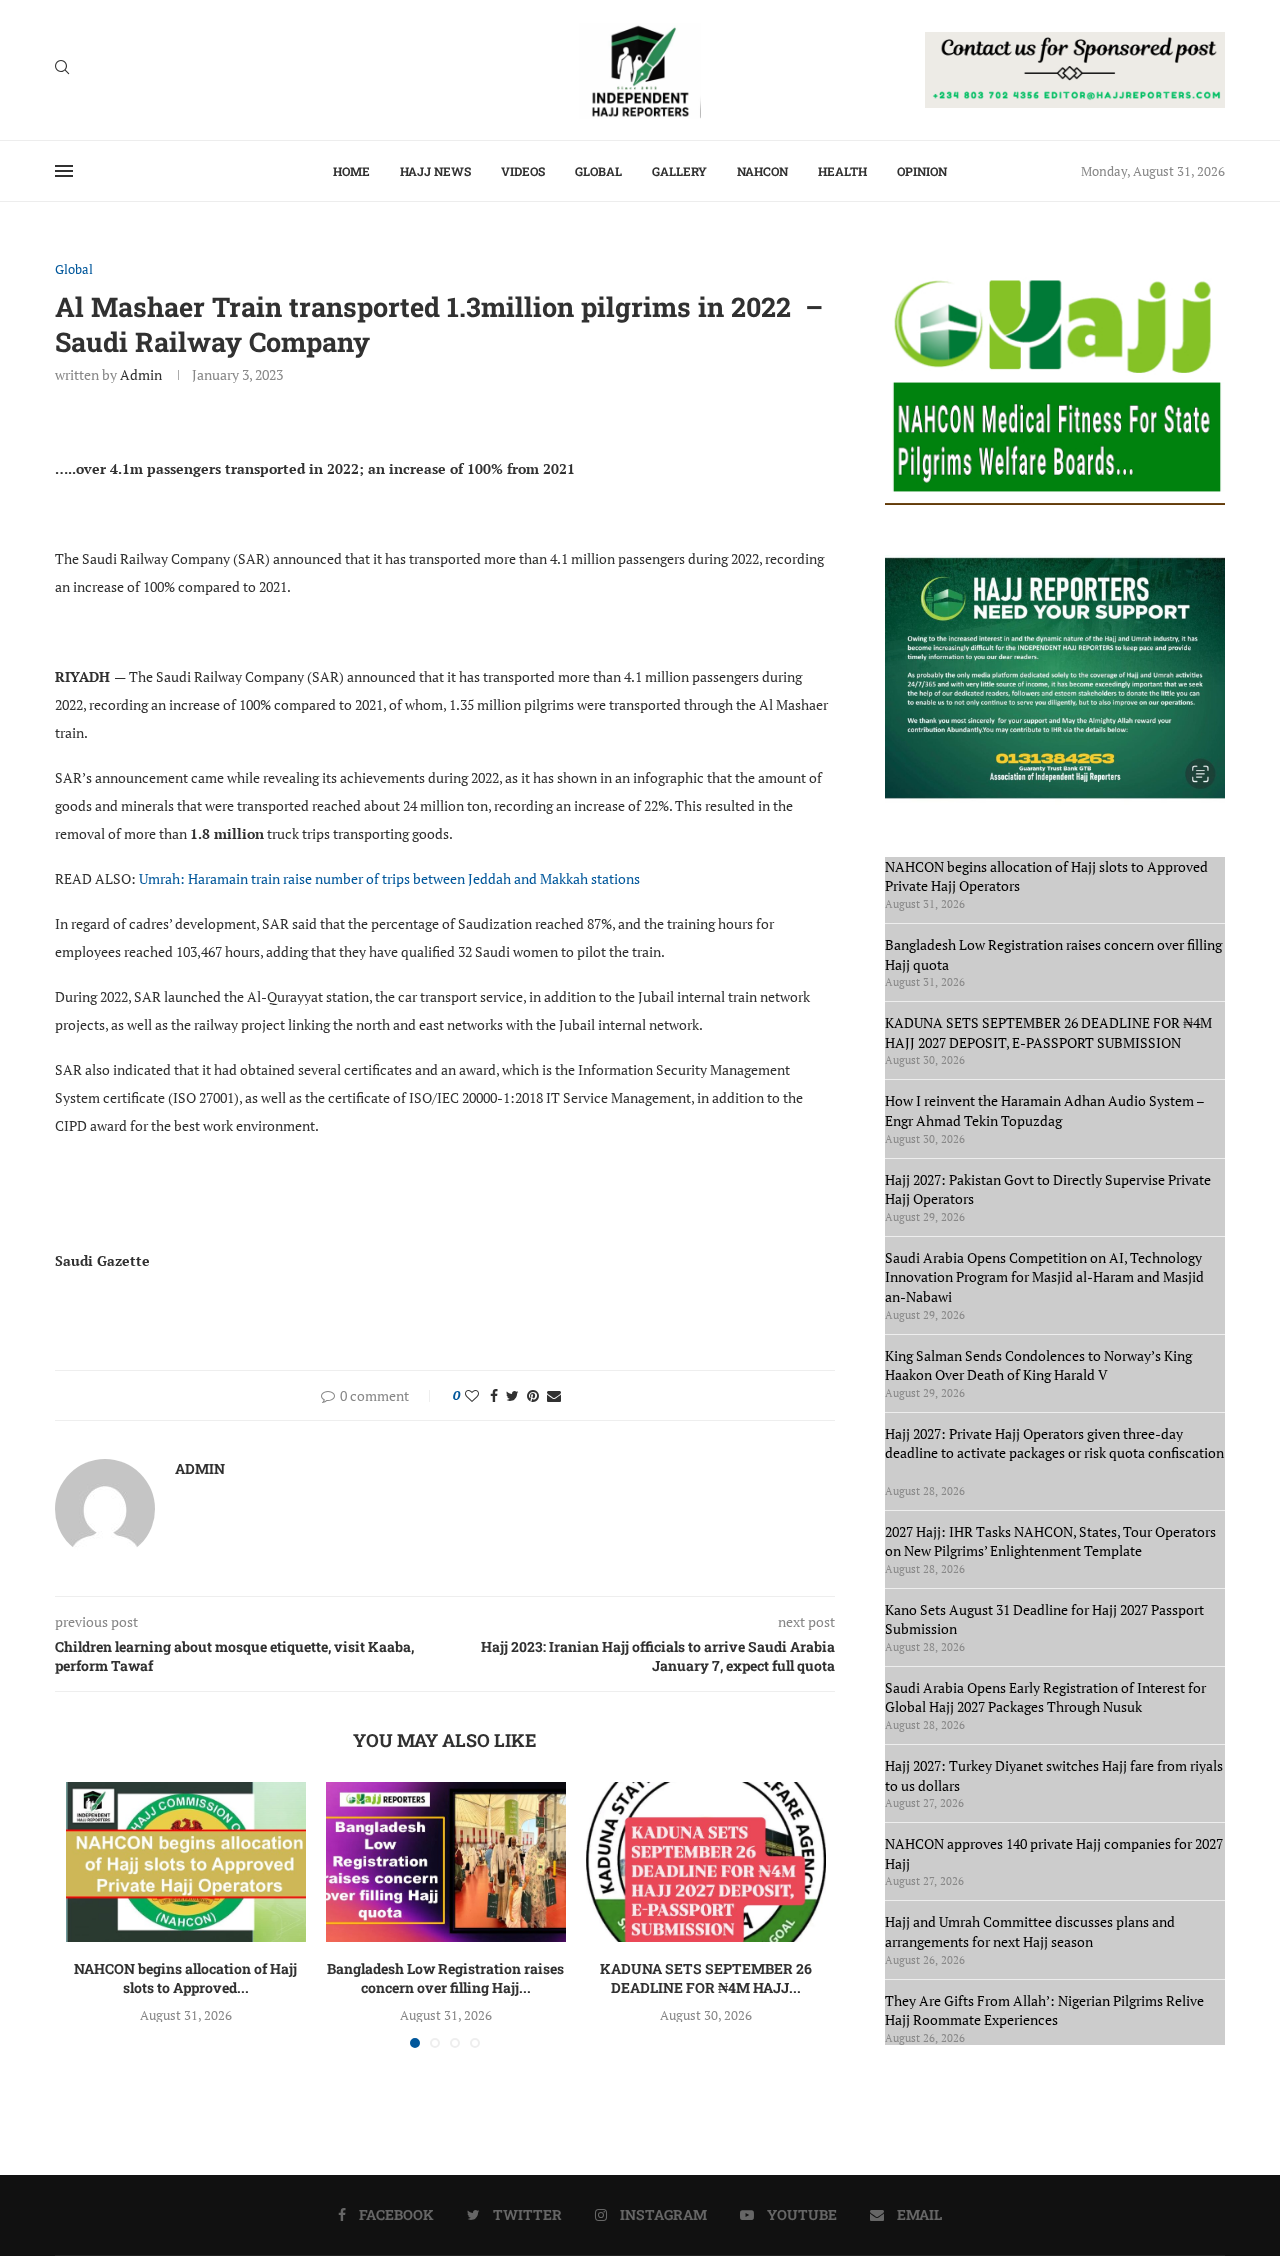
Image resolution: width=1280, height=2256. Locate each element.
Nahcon (762, 171)
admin (141, 374)
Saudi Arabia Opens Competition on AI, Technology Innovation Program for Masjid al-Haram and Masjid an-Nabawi (1044, 1277)
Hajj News (435, 171)
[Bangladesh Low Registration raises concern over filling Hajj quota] (446, 1862)
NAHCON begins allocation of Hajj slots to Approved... (185, 1978)
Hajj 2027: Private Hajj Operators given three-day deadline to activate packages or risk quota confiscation (1054, 1453)
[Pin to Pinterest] (533, 1395)
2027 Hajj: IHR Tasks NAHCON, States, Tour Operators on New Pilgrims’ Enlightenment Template (1050, 1541)
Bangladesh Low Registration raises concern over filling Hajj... (445, 1978)
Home (351, 171)
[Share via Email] (554, 1395)
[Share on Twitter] (512, 1395)
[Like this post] (472, 1395)
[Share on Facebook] (494, 1395)
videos (523, 171)
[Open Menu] (64, 171)
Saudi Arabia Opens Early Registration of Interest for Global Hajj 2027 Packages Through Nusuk (1045, 1697)
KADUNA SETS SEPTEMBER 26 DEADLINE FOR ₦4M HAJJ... (706, 1978)
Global (598, 171)
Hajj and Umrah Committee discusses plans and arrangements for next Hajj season (1030, 1931)
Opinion (922, 171)
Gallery (679, 171)
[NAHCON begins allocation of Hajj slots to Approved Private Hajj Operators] (186, 1862)
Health (842, 171)
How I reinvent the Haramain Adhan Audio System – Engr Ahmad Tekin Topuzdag (1044, 1110)
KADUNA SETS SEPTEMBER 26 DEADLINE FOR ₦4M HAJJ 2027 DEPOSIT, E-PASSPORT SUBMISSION (1048, 1032)
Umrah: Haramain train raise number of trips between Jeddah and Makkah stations (391, 878)
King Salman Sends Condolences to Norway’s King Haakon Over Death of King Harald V (1038, 1365)
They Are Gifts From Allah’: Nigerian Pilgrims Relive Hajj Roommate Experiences (1044, 2010)
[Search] (62, 69)
